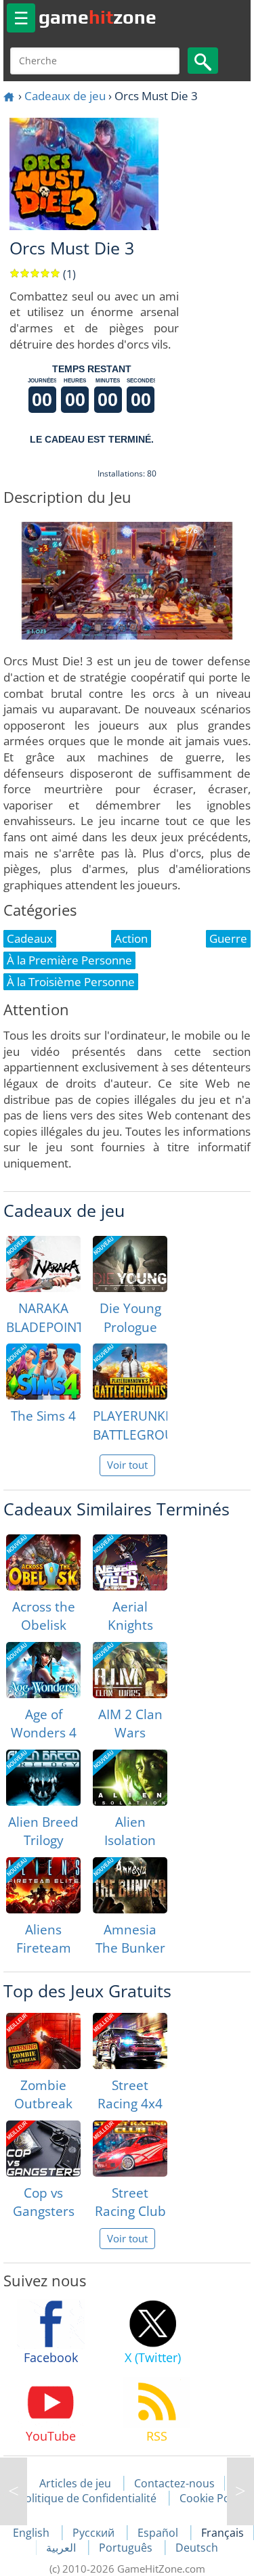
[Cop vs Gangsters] (43, 2149)
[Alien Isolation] (130, 1778)
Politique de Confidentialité (87, 2498)
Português (127, 2548)
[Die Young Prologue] (130, 1264)
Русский (95, 2533)
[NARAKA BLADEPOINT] (43, 1264)
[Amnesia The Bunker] (130, 1885)
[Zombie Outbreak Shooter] (43, 2041)
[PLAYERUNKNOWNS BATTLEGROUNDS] (130, 1372)
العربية (62, 2548)
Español (159, 2533)
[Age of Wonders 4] (43, 1670)
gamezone (98, 17)
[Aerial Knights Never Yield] (130, 1562)
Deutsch (197, 2548)
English (33, 2533)
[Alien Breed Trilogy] (43, 1778)
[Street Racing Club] (130, 2149)
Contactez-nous (174, 2483)
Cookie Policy (213, 2498)
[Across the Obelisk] (43, 1562)
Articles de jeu (75, 2483)
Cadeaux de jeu (65, 96)
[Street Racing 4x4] (130, 2041)
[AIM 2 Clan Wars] (130, 1670)
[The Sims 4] (43, 1372)
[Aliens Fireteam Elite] (43, 1885)
